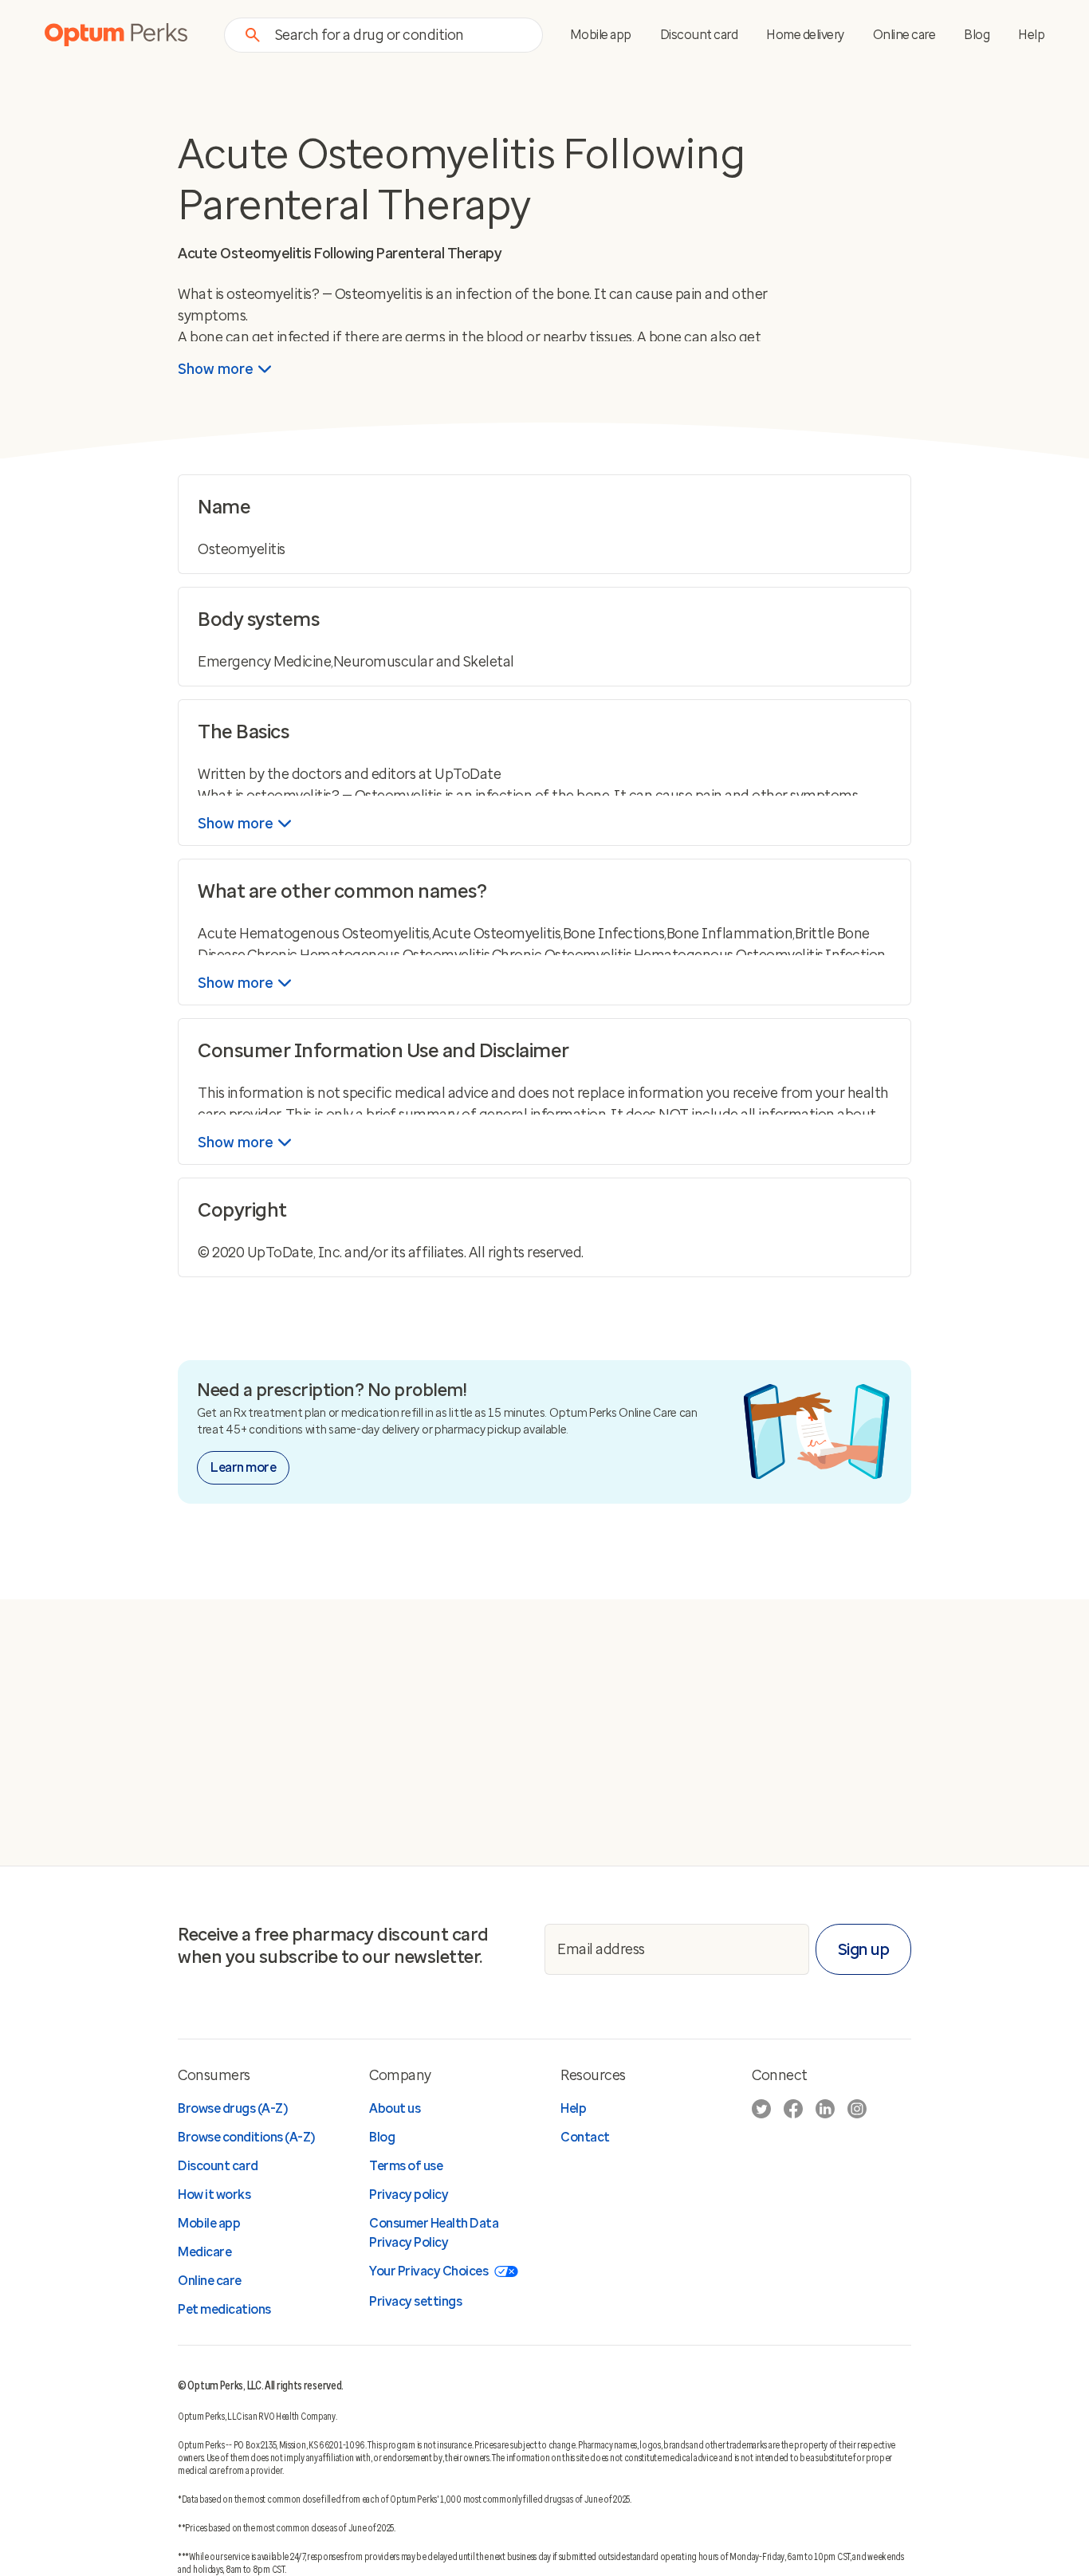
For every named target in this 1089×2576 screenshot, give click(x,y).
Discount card (699, 35)
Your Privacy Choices (429, 2271)
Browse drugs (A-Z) (232, 2108)
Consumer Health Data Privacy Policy (434, 2233)
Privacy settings (415, 2301)
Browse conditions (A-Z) (246, 2137)
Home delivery (805, 35)
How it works (214, 2195)
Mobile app (601, 35)
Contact (585, 2137)
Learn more (243, 1467)
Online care (904, 35)
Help (1031, 35)
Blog (977, 35)
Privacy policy (409, 2195)
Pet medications (224, 2309)
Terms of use (406, 2166)
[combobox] (399, 35)
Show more (216, 369)
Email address (601, 1949)
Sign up (864, 1949)
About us (395, 2108)
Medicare (204, 2252)
